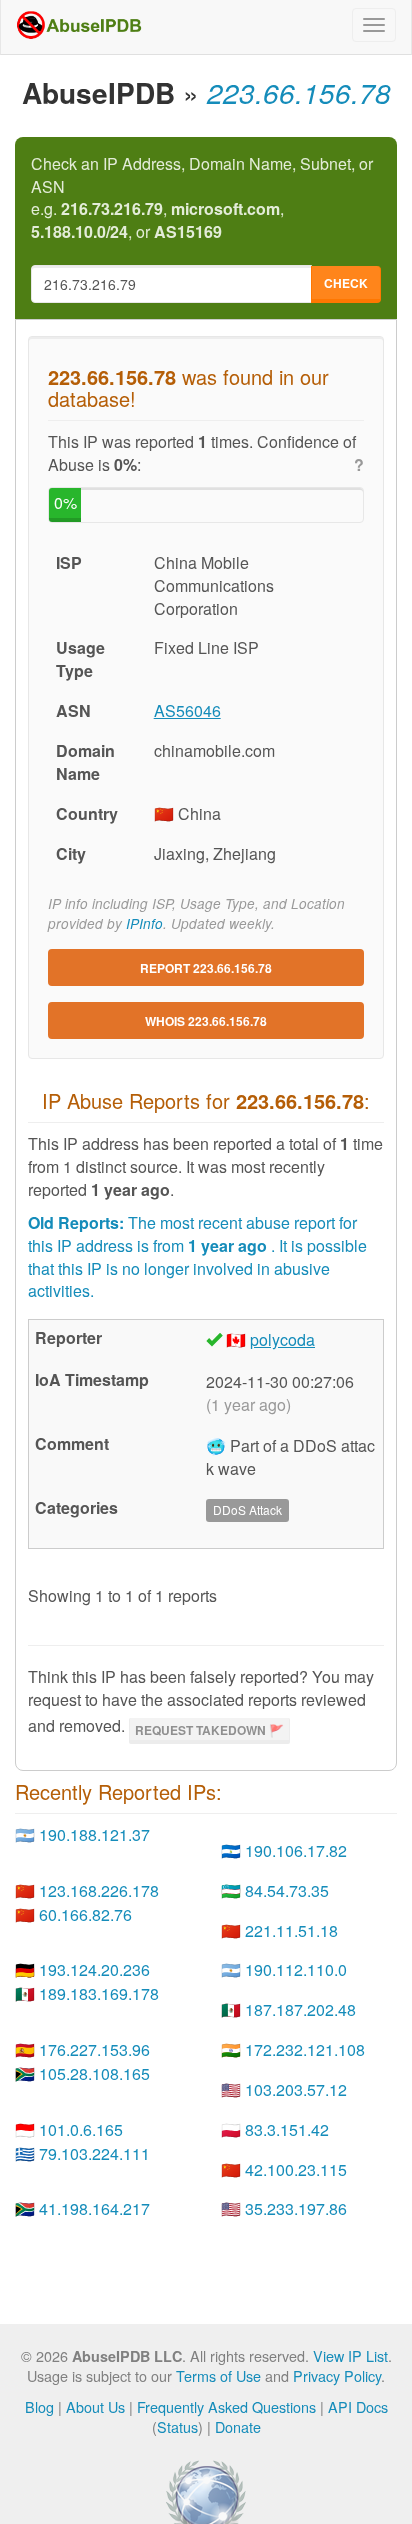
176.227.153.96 (94, 2049)
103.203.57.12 (296, 2089)
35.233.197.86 (296, 2208)
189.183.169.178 (99, 1993)
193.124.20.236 (94, 1969)
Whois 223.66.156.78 (206, 1021)
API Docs (358, 2406)
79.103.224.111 (94, 2153)
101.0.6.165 (81, 2129)
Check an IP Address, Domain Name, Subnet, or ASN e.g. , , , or (202, 198)
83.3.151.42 (287, 2129)
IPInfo (144, 923)
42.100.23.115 (296, 2169)
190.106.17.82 (296, 1850)
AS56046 (187, 710)
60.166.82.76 (85, 1914)
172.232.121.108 (305, 2049)
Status (177, 2426)
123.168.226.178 (99, 1890)
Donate (238, 2426)
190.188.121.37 (94, 1834)
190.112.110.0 (296, 1969)
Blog (39, 2406)
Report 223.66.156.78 (206, 968)
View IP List (350, 2355)
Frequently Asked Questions (226, 2406)
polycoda (282, 1339)
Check (346, 283)
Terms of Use (218, 2375)
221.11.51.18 (291, 1930)
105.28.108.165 (94, 2073)
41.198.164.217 (94, 2208)
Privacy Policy (337, 2375)
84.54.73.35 (287, 1890)
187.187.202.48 (300, 2009)
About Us (95, 2406)
